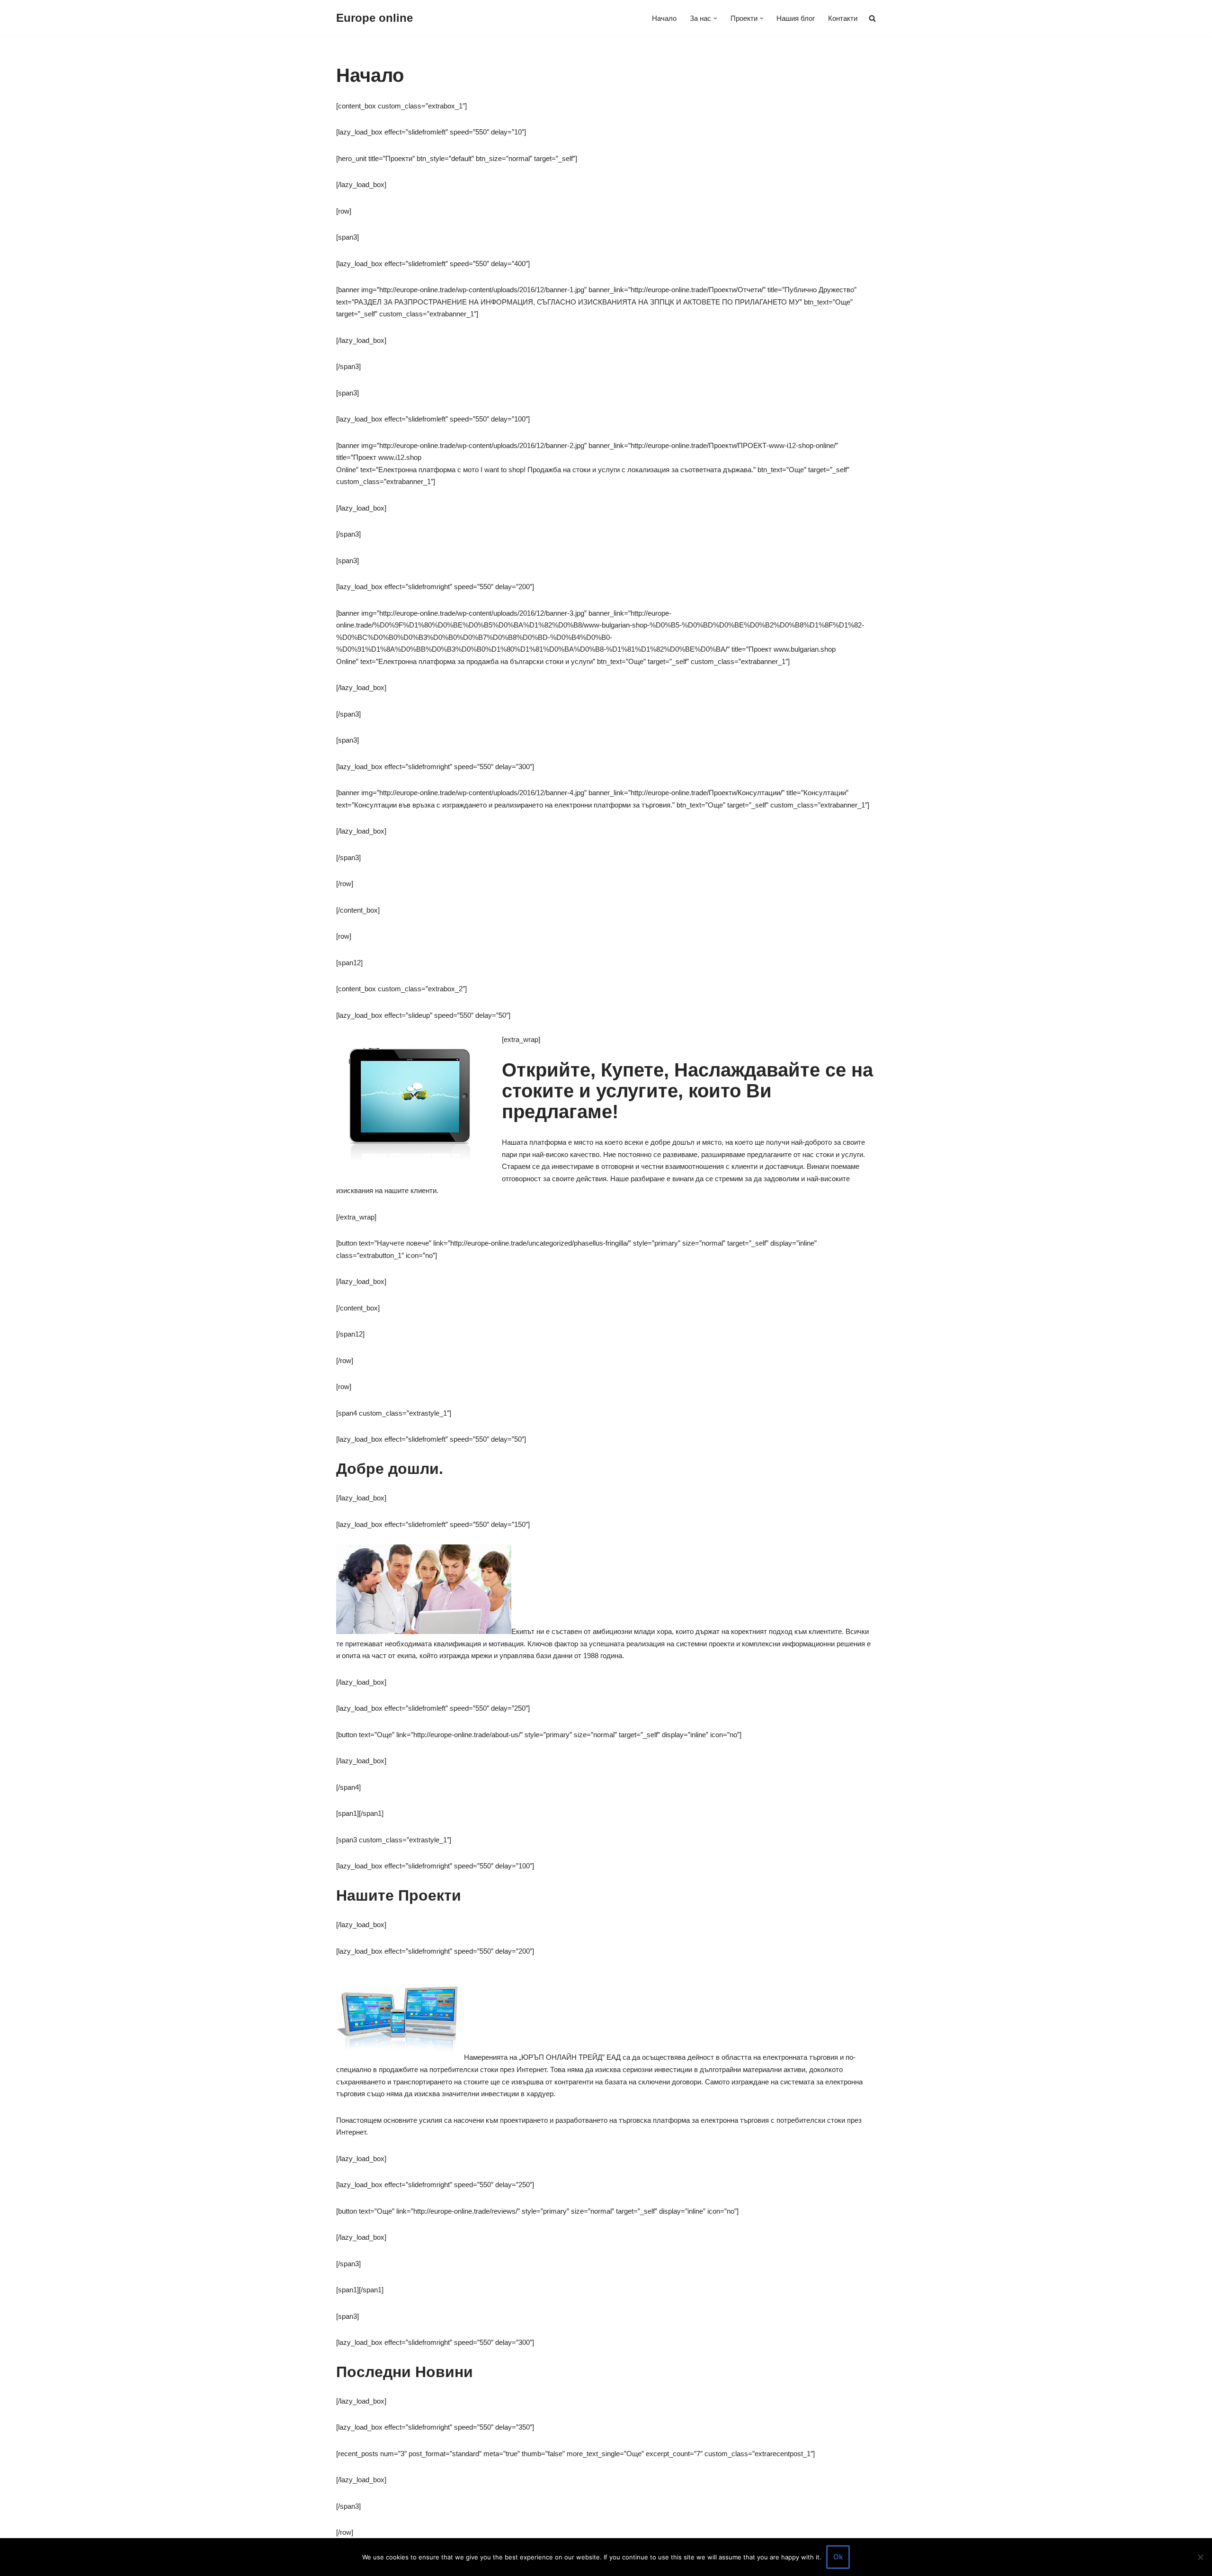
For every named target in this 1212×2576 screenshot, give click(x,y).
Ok (838, 2557)
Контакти (843, 18)
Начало (664, 18)
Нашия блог (796, 18)
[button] (715, 18)
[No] (1200, 2557)
